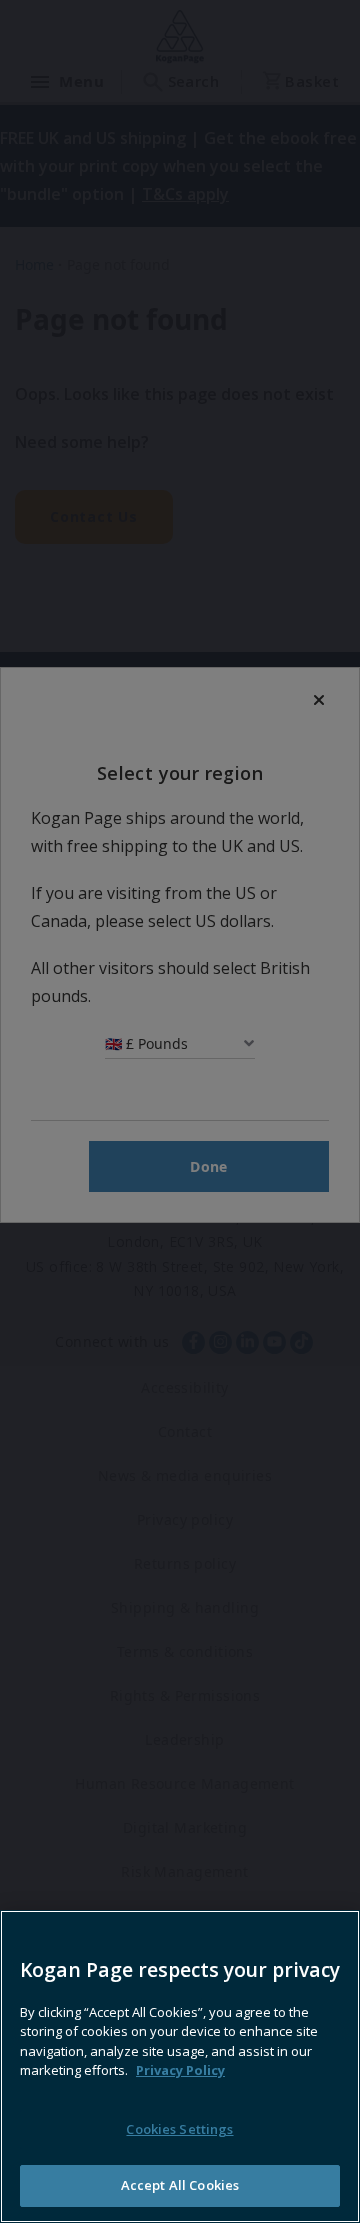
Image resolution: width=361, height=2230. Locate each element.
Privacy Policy (180, 2070)
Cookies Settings (179, 2129)
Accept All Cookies (180, 2185)
